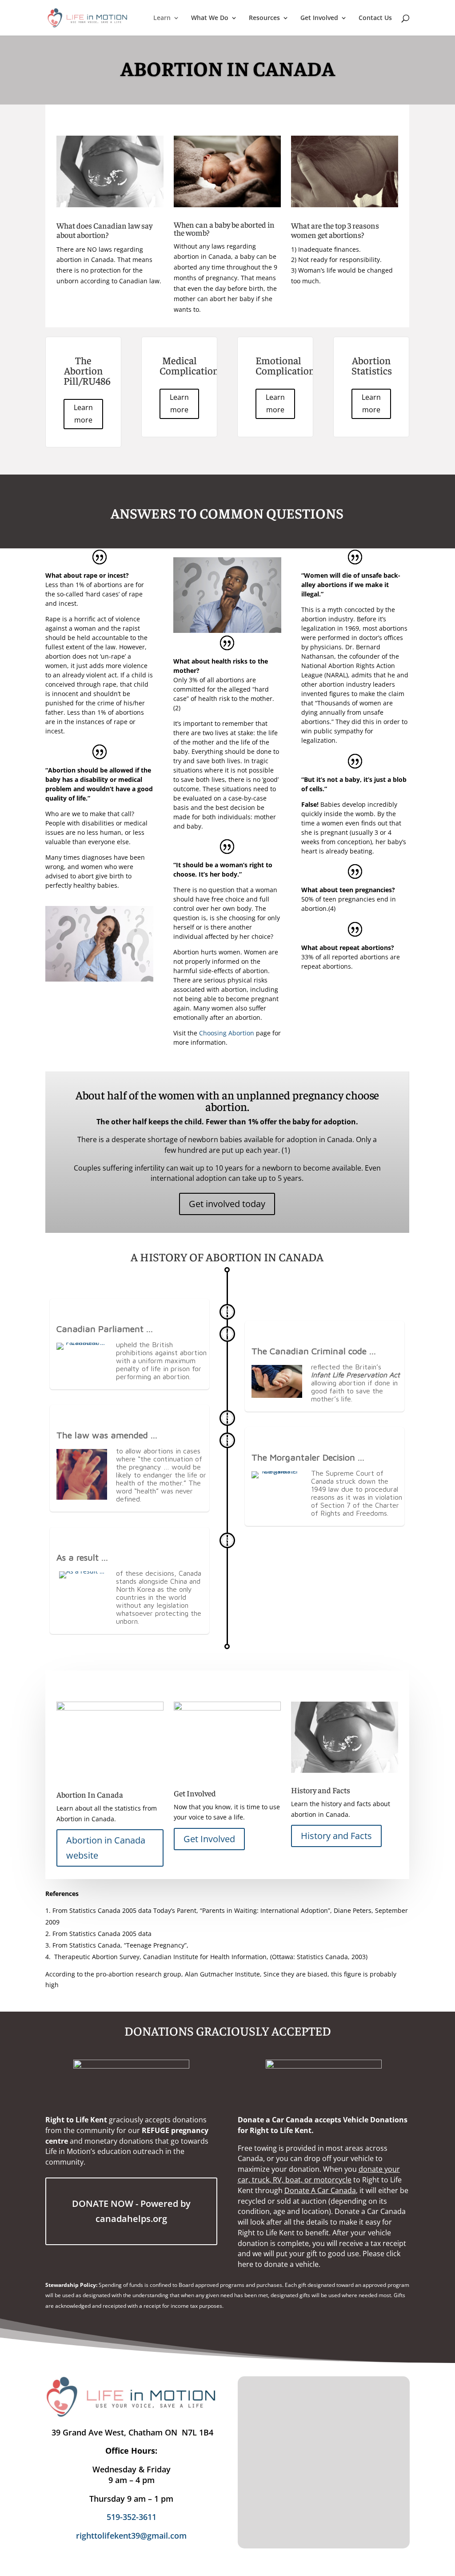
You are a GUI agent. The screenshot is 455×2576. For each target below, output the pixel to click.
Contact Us (375, 18)
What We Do (210, 18)
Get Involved (319, 18)
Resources (264, 18)
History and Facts (336, 1836)
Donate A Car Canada (320, 2190)
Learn (162, 18)
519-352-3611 (132, 2517)
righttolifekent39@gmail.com (131, 2536)
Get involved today (227, 1204)
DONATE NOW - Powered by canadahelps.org (131, 2211)
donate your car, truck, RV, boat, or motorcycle (319, 2174)
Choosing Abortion (227, 1033)
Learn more (83, 413)
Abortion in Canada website (106, 1848)
